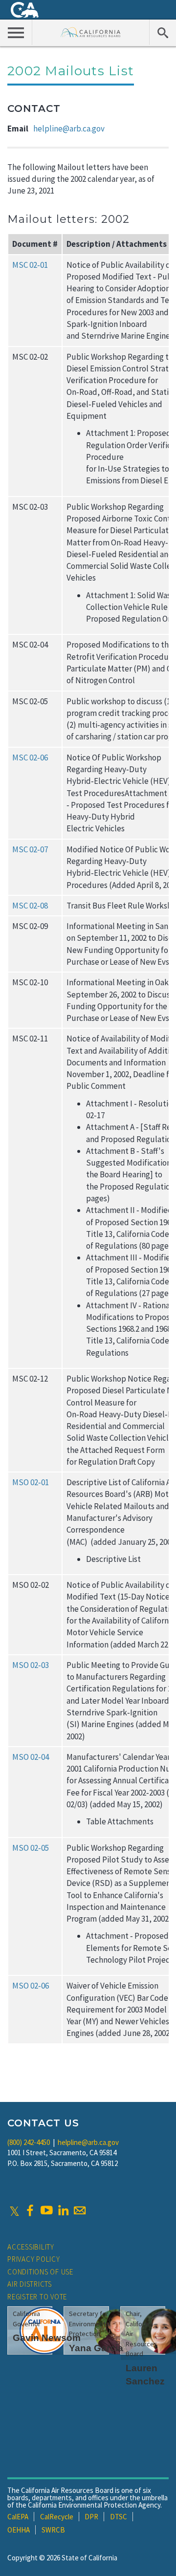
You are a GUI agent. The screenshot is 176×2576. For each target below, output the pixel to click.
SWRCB (53, 2530)
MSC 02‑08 (30, 906)
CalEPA (18, 2517)
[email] (80, 2210)
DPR (91, 2517)
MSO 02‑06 (31, 1986)
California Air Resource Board (91, 32)
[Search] (163, 32)
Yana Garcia (96, 2348)
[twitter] (14, 2210)
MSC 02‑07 (30, 849)
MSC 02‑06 (30, 758)
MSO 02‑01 (31, 1482)
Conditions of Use (40, 2272)
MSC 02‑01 (30, 265)
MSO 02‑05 (31, 1848)
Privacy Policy (34, 2259)
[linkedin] (63, 2210)
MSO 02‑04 (31, 1757)
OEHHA (19, 2530)
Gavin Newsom (47, 2338)
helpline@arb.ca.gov (69, 129)
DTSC (119, 2517)
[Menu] (16, 32)
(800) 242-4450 (29, 2142)
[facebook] (30, 2210)
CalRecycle (57, 2517)
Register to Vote (37, 2297)
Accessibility (31, 2247)
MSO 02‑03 (31, 1665)
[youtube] (46, 2210)
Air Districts (30, 2284)
